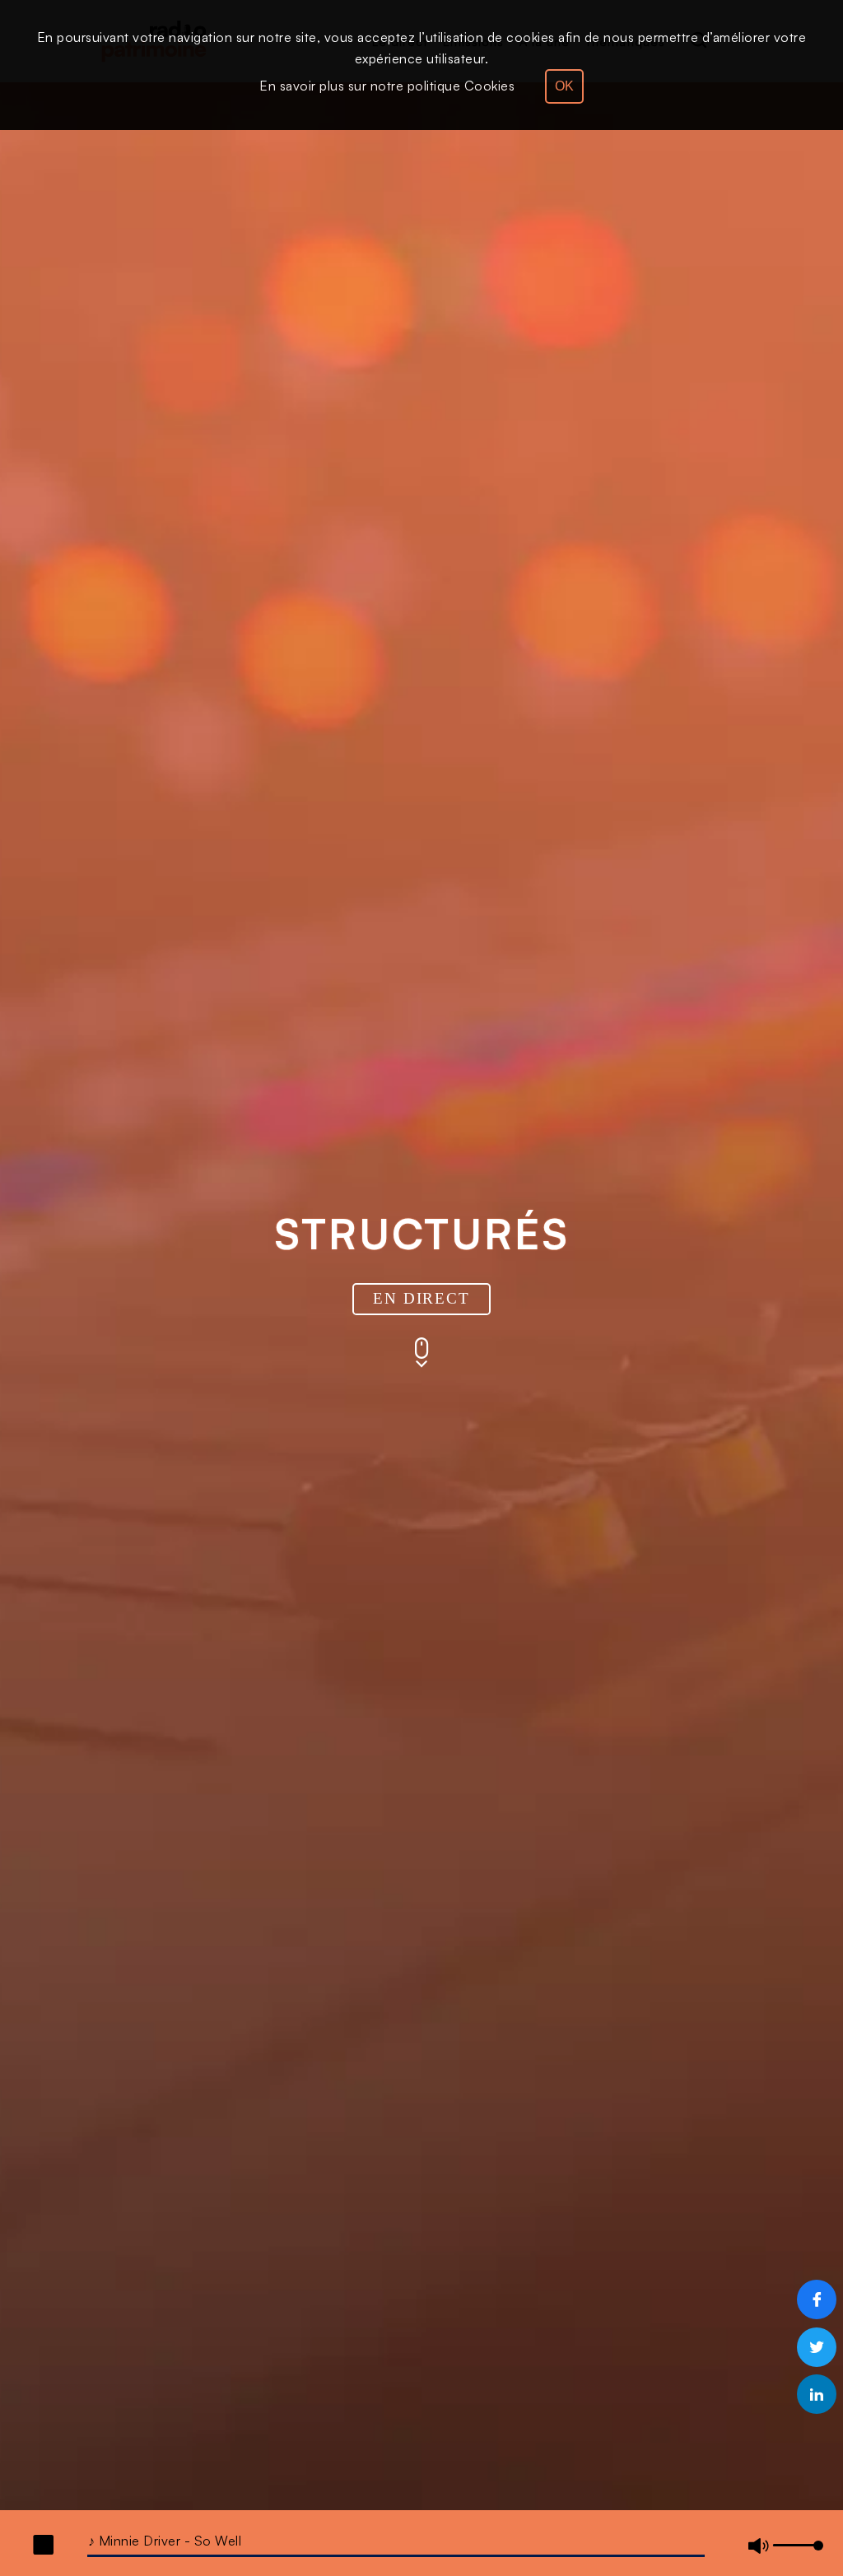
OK (564, 86)
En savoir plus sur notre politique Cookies (387, 86)
